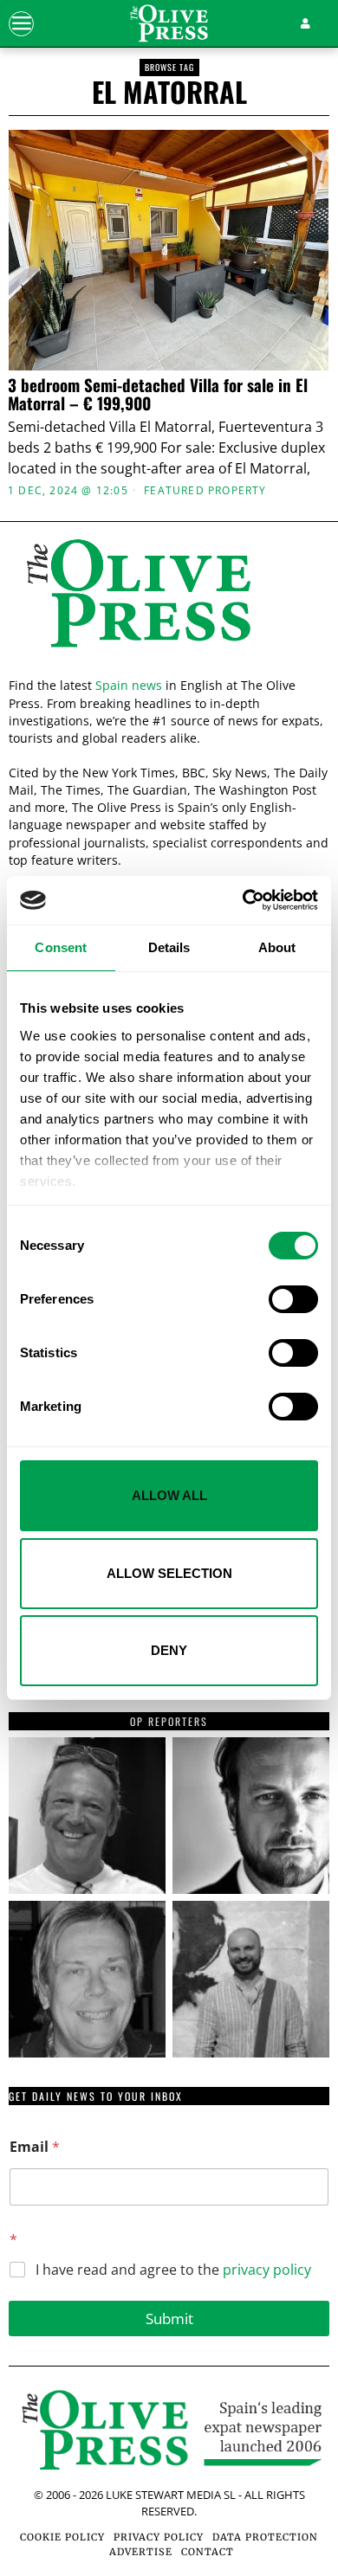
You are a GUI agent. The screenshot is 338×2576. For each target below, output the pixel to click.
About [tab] (277, 947)
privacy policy (267, 2270)
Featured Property (205, 491)
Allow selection (169, 1573)
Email (35, 2147)
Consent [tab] (61, 947)
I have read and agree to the (173, 2270)
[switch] (293, 1299)
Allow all (169, 1495)
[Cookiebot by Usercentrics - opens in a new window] (243, 900)
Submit (169, 2318)
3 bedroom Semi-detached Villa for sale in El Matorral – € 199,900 (158, 394)
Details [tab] (169, 947)
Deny (169, 1650)
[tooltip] (87, 1816)
